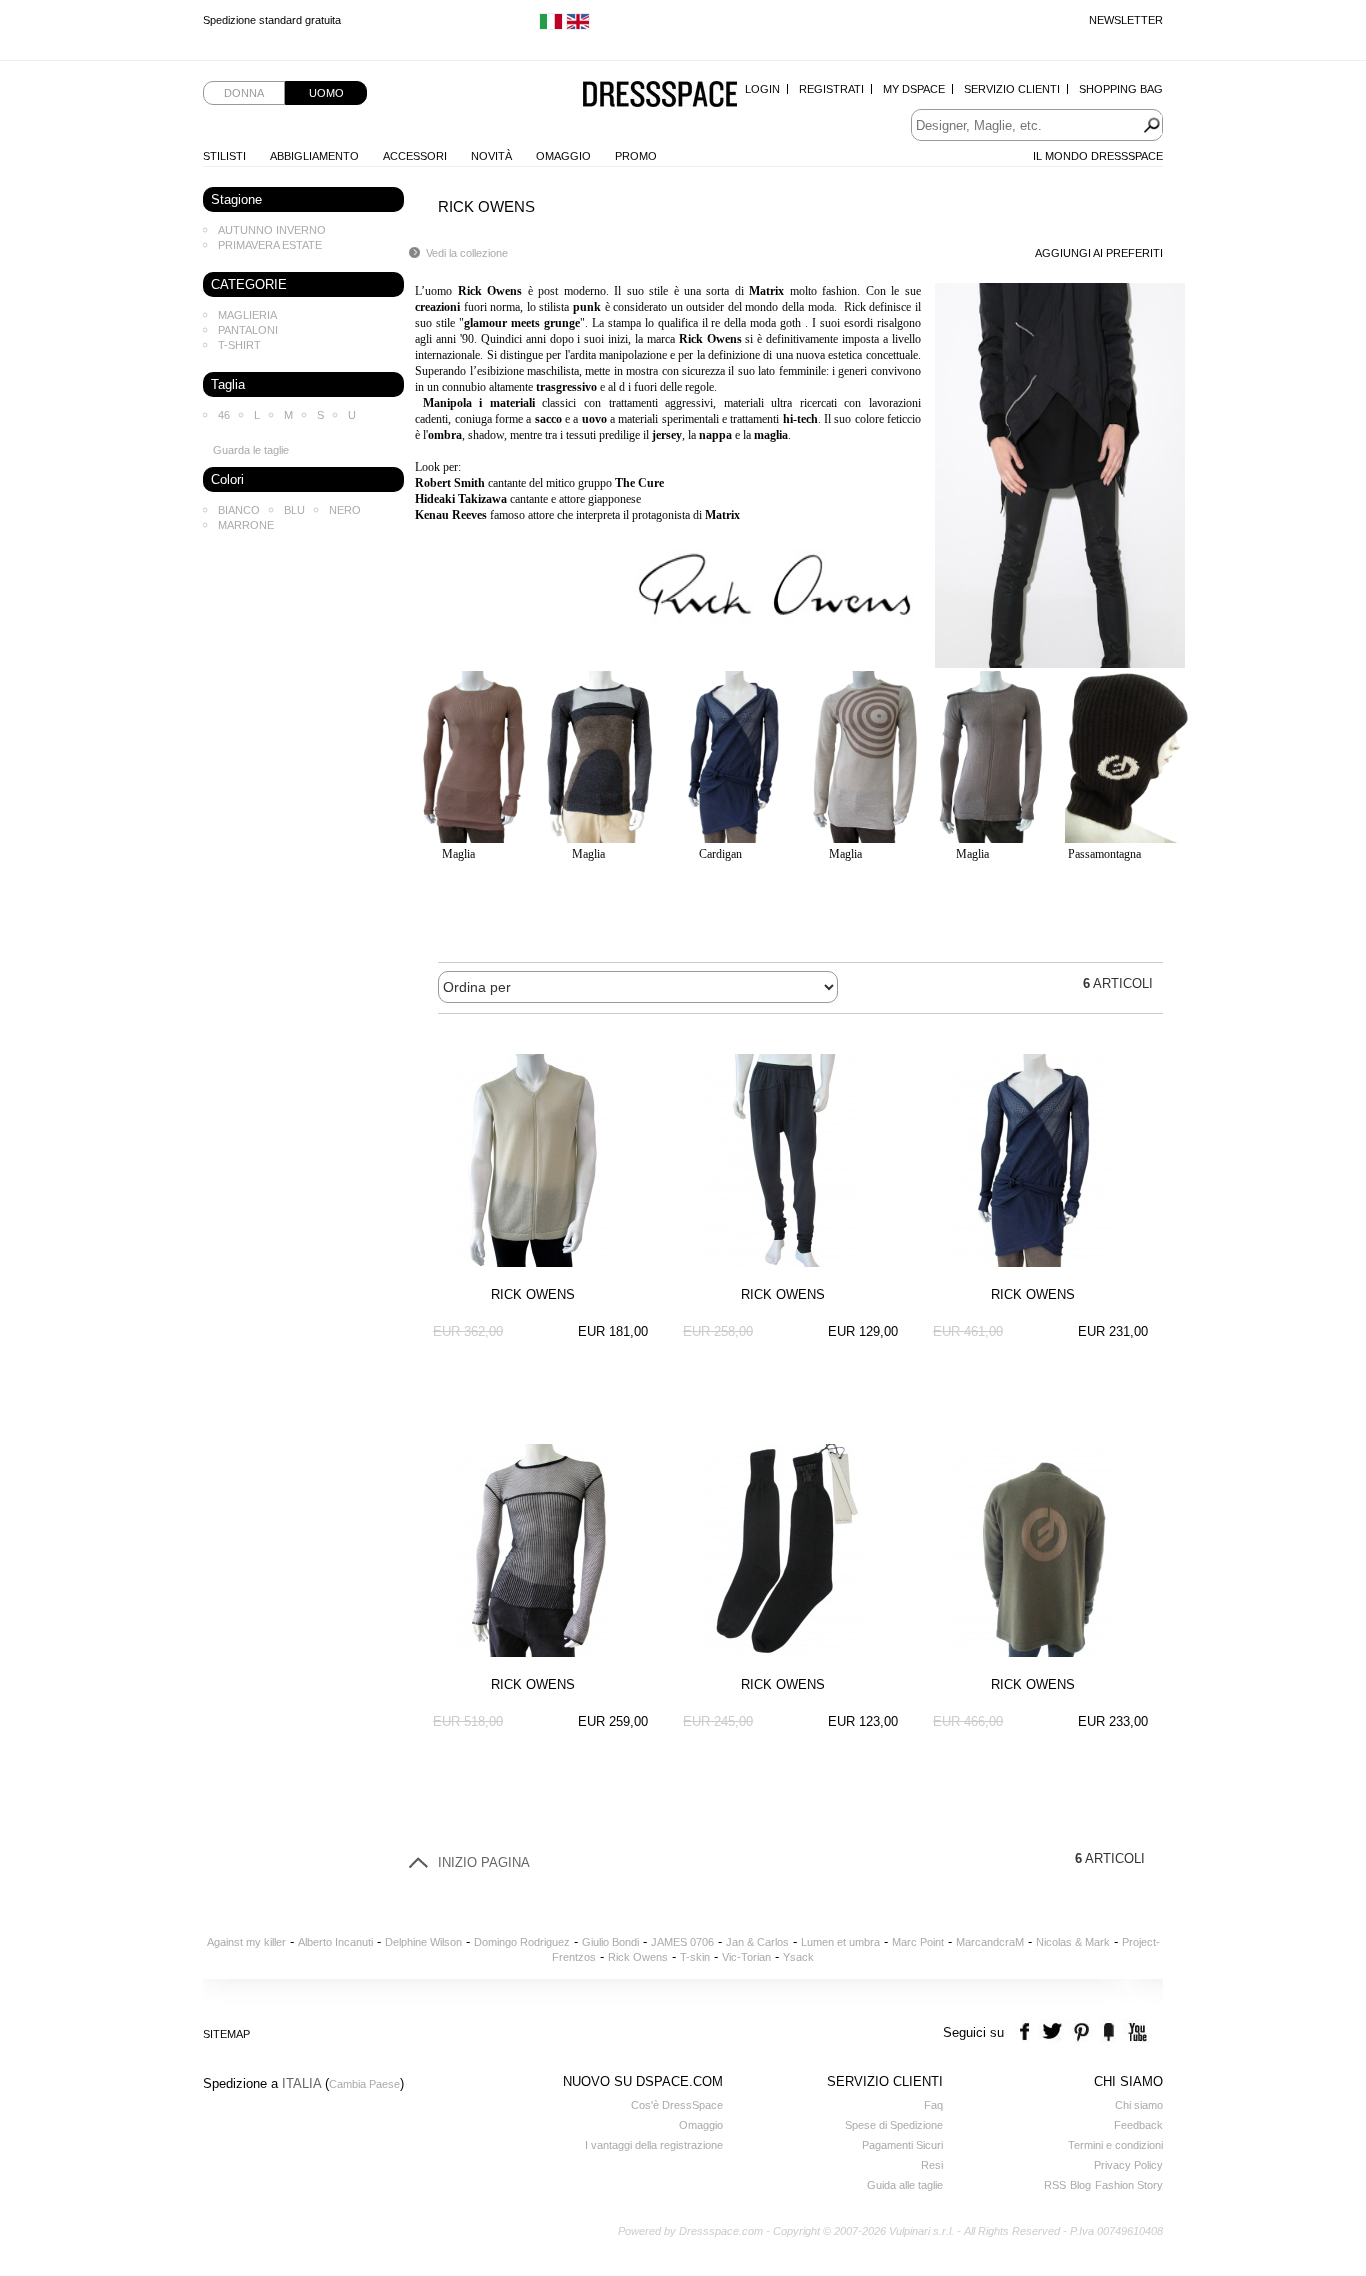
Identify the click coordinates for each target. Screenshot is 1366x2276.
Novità (491, 156)
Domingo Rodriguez (522, 1942)
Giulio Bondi (610, 1942)
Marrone (246, 525)
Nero (345, 510)
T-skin (695, 1957)
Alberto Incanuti (335, 1942)
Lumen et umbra (840, 1942)
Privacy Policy (1128, 2165)
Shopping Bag (1121, 89)
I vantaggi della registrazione (654, 2145)
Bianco (239, 510)
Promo (636, 156)
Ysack (798, 1957)
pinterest (1081, 2032)
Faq (933, 2105)
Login (762, 89)
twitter (1054, 2032)
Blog (1080, 2185)
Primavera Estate (270, 245)
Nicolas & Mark (1073, 1942)
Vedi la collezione (467, 253)
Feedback (1138, 2125)
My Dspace (914, 89)
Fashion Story (1129, 2185)
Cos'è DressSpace (677, 2105)
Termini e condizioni (1115, 2145)
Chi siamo (1139, 2105)
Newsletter (1126, 20)
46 (224, 415)
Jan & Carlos (757, 1942)
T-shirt (239, 345)
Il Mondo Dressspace (1098, 156)
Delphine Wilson (423, 1942)
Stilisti (224, 156)
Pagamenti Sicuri (902, 2145)
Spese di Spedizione (894, 2125)
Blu (294, 510)
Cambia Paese (364, 2084)
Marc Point (918, 1942)
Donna (244, 93)
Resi (932, 2165)
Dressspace (660, 95)
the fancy (1108, 2032)
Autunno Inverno (272, 230)
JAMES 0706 (682, 1942)
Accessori (415, 156)
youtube (1135, 2032)
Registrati (831, 89)
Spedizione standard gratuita (272, 20)
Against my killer (246, 1942)
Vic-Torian (746, 1957)
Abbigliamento (314, 156)
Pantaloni (248, 330)
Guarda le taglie (251, 450)
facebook (1027, 2032)
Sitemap (226, 2034)
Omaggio (563, 156)
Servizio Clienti (1012, 89)
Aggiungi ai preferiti (1099, 253)
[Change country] (551, 26)
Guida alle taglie (905, 2185)
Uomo (326, 93)
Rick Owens (638, 1957)
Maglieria (247, 315)
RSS (1055, 2185)
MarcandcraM (990, 1942)
